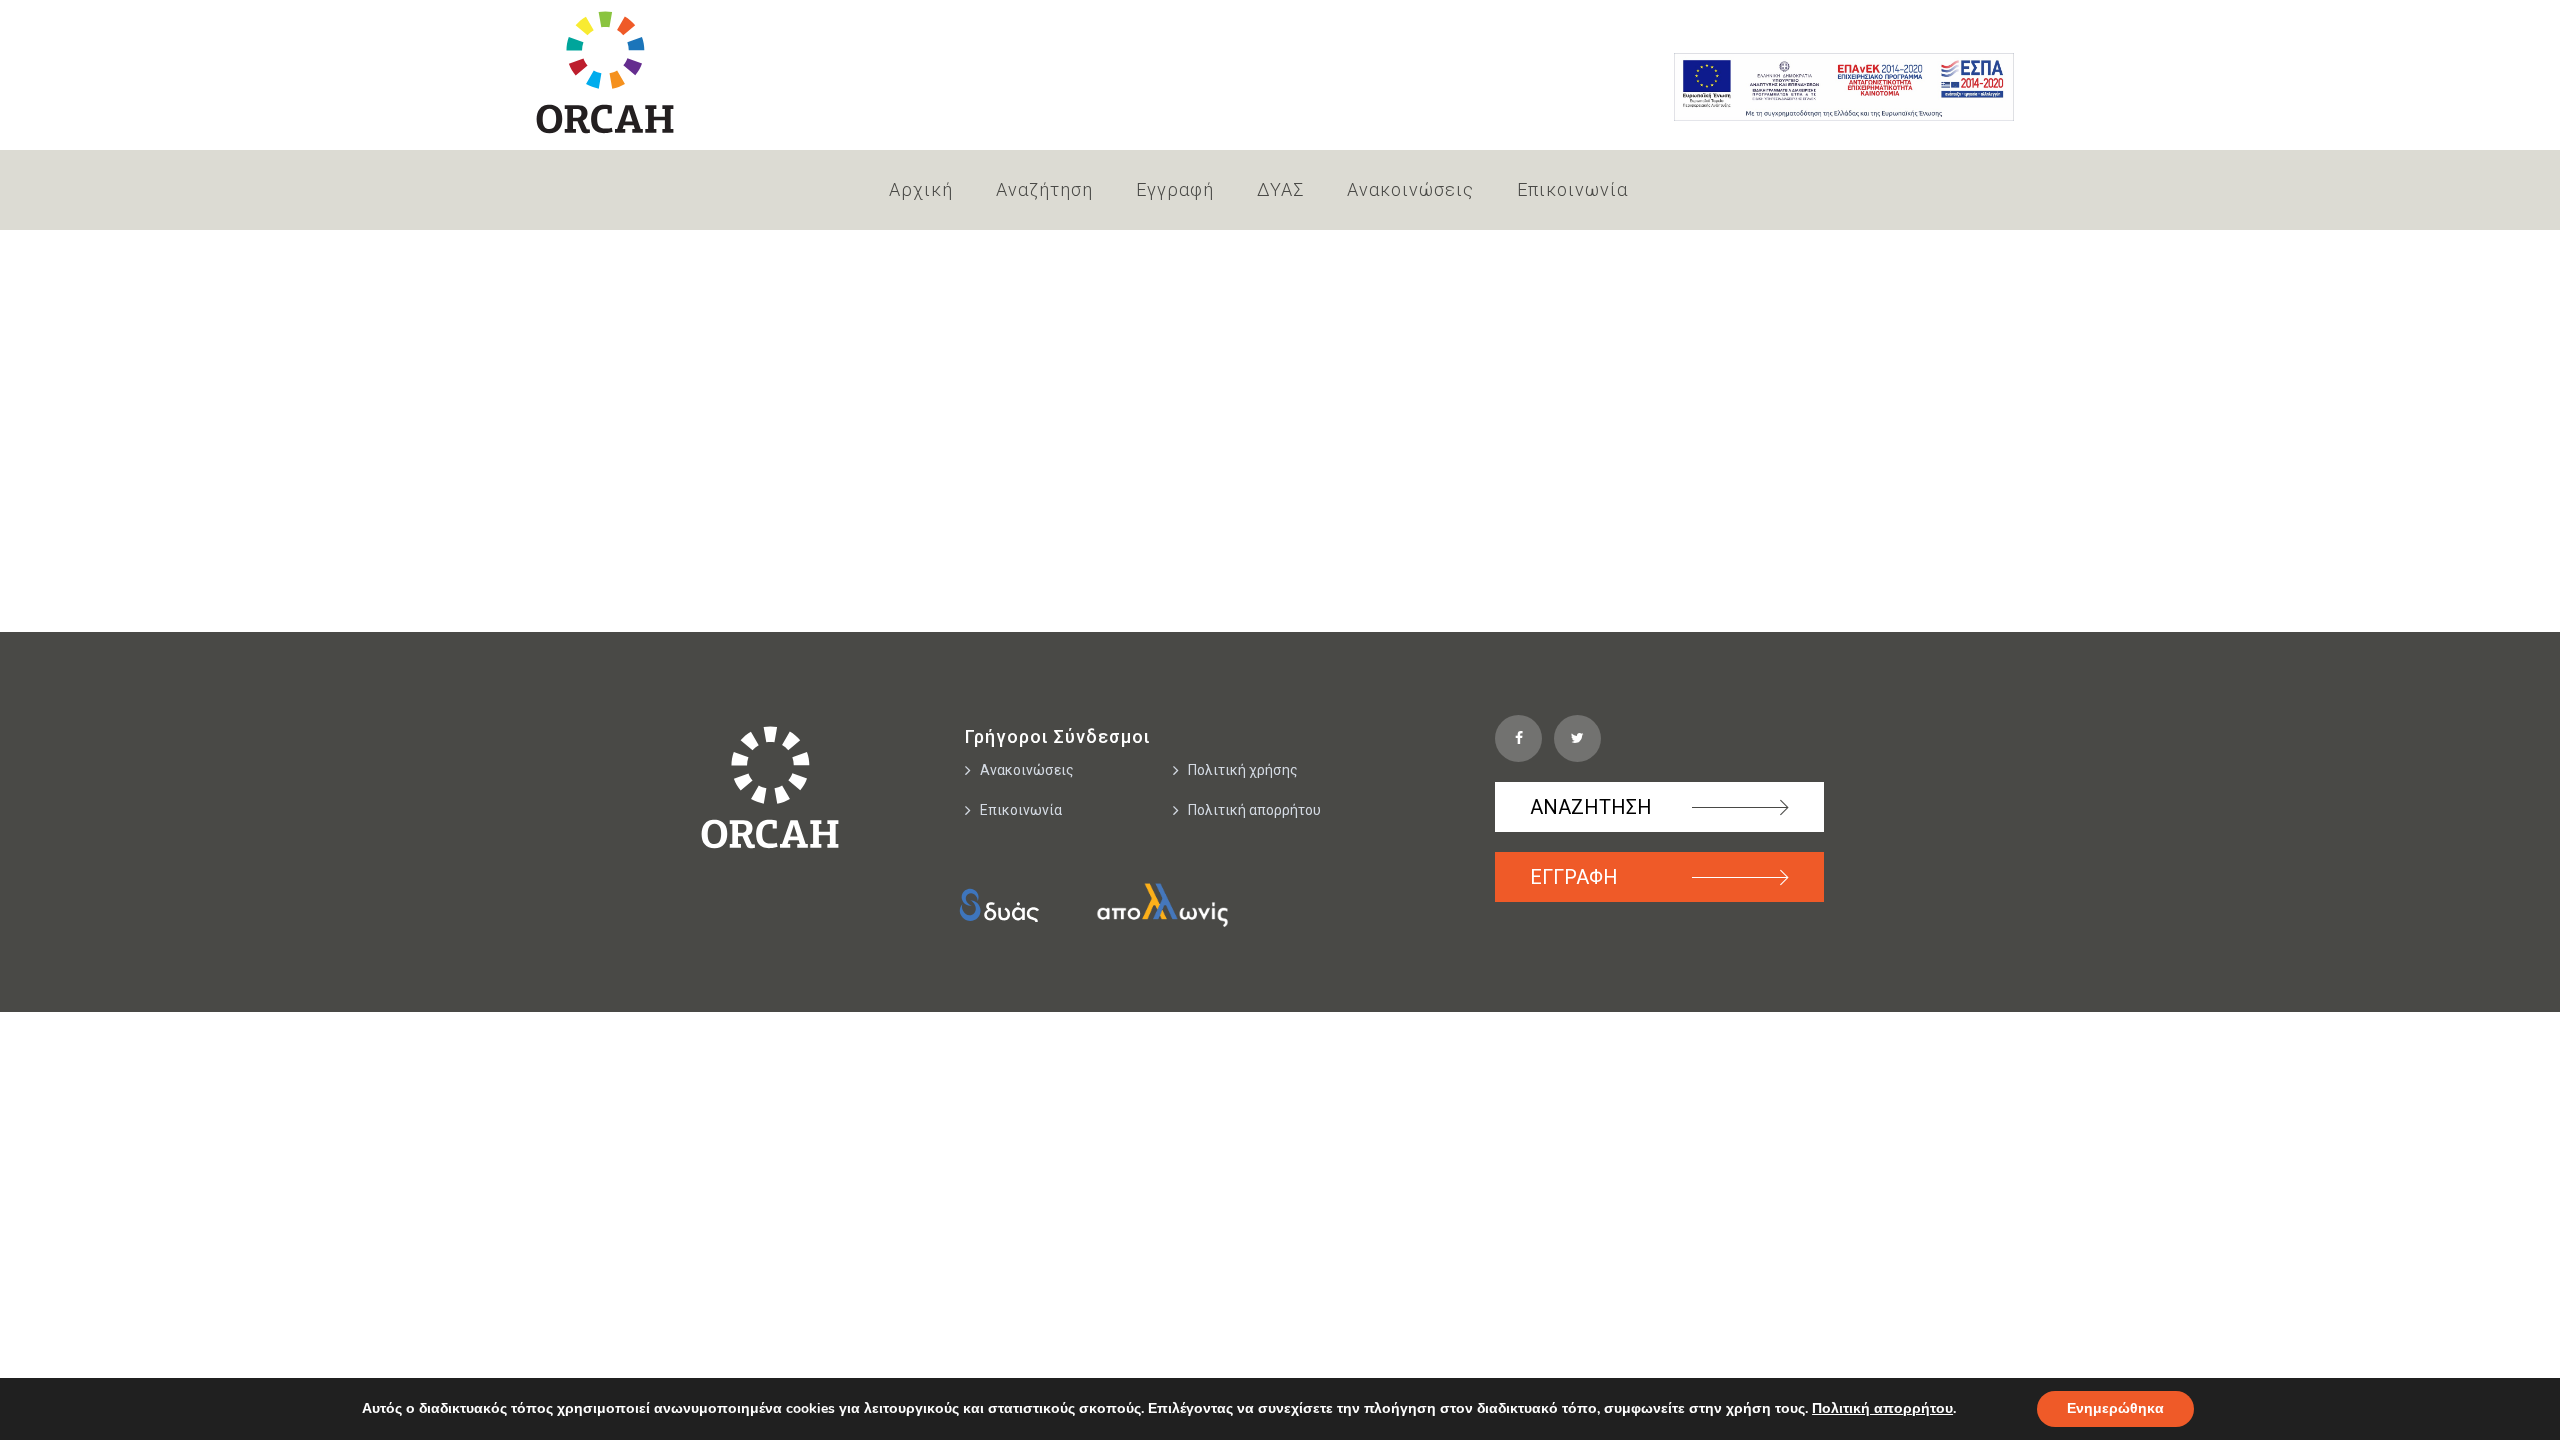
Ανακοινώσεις (1410, 189)
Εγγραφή (1175, 189)
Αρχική (921, 189)
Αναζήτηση (1044, 189)
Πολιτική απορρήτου (1254, 810)
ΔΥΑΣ (1280, 189)
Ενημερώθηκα (2115, 1408)
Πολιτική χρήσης (1243, 770)
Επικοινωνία (1572, 189)
